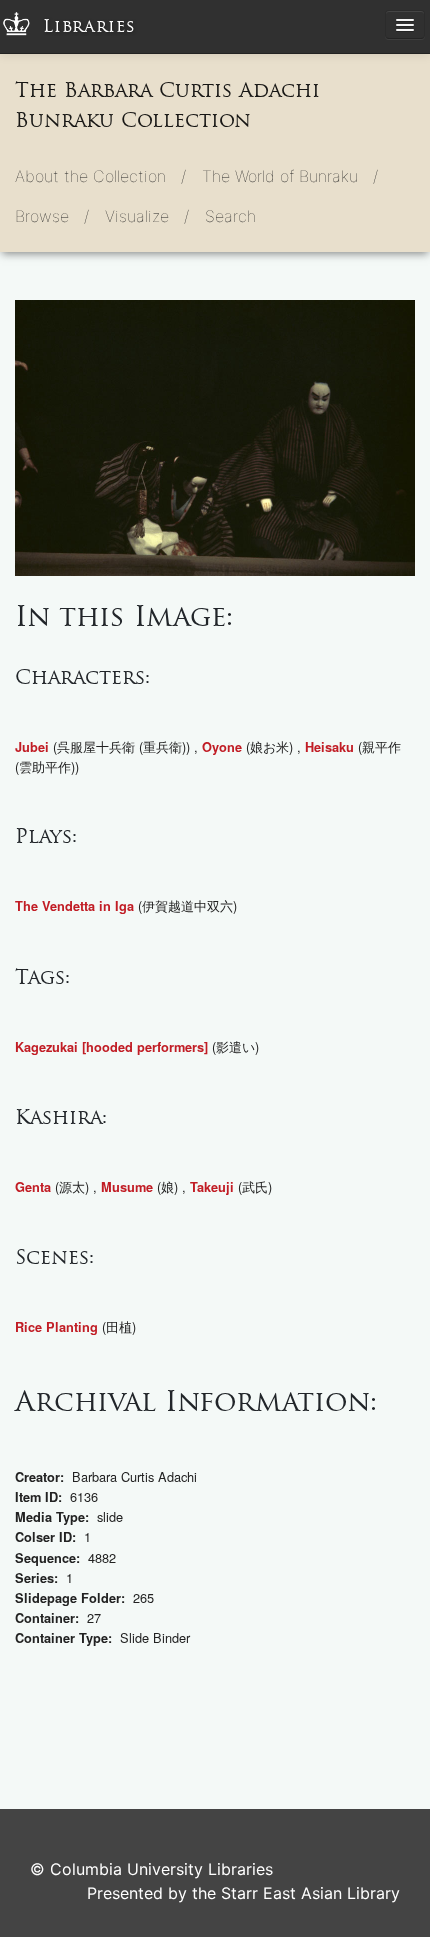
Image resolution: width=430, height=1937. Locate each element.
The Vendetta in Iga (74, 906)
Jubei (32, 747)
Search (230, 216)
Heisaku (329, 747)
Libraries (89, 26)
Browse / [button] (52, 216)
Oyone (222, 747)
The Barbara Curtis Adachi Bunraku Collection (167, 105)
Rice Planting (56, 1327)
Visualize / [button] (147, 216)
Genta (33, 1187)
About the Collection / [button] (100, 176)
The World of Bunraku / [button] (290, 176)
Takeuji (212, 1187)
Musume (127, 1187)
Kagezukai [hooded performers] (111, 1047)
